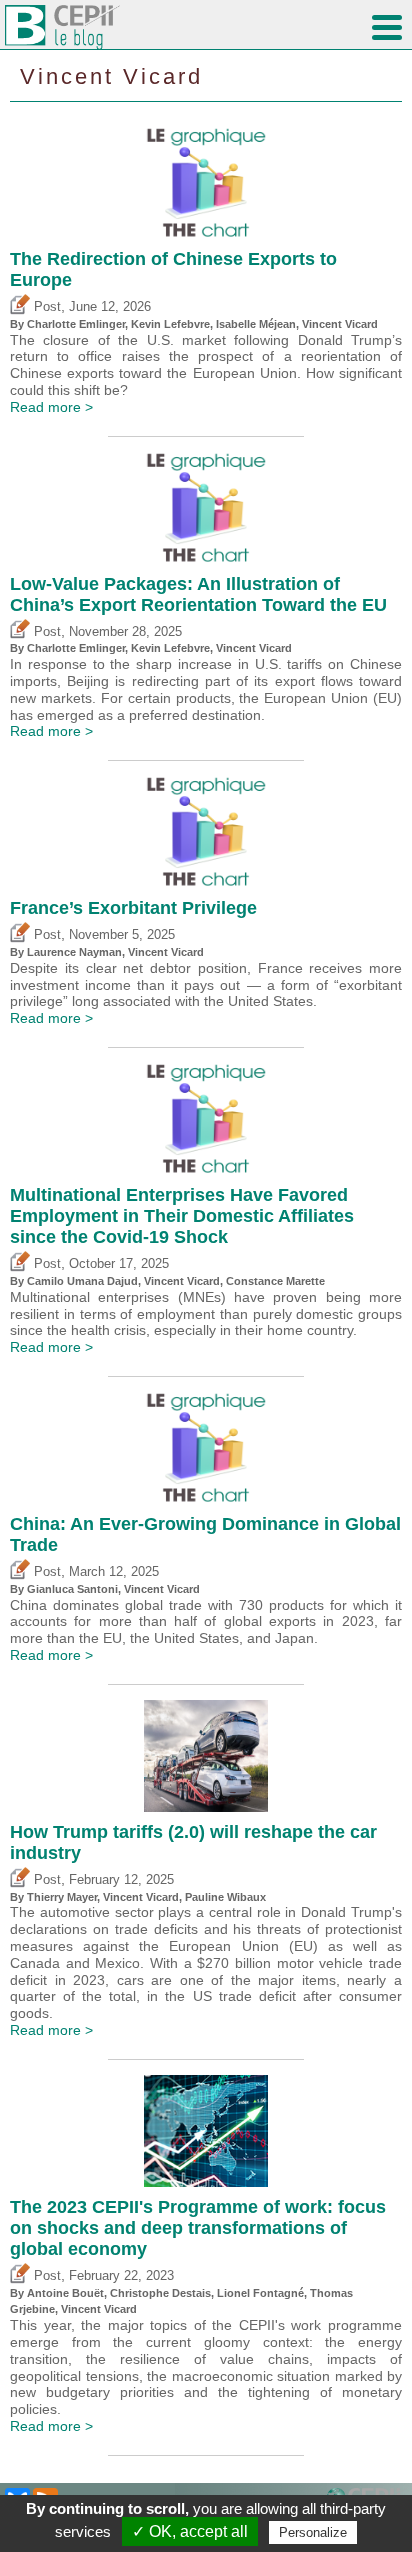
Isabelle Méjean (256, 324)
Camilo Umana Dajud (82, 1281)
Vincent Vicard (111, 76)
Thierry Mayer (62, 1897)
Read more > (51, 407)
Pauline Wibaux (225, 1897)
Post (45, 307)
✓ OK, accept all (190, 2531)
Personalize (313, 2532)
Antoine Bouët (65, 2293)
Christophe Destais (160, 2293)
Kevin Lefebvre (170, 324)
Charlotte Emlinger (76, 324)
